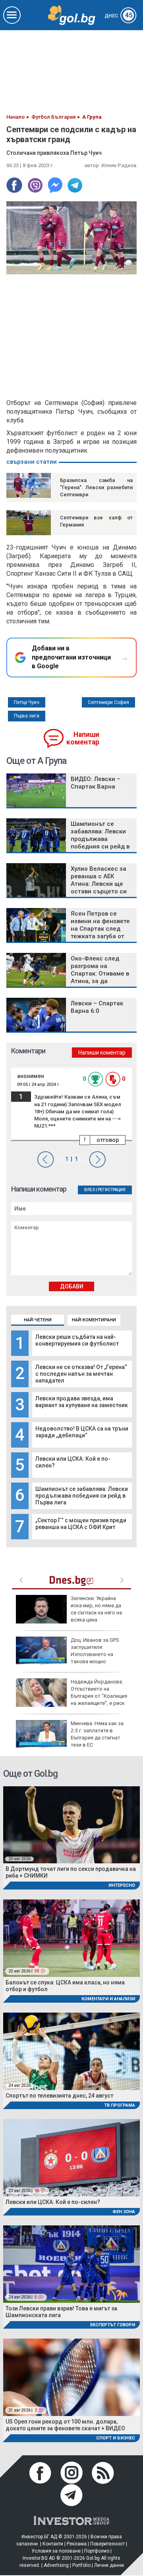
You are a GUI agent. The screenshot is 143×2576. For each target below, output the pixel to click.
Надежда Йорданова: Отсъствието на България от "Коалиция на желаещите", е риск (99, 1693)
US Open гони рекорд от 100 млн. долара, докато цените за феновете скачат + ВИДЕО (65, 2425)
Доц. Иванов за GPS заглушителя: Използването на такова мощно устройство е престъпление (68, 1654)
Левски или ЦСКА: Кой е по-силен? (53, 2202)
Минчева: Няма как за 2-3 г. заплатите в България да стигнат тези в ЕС (97, 1734)
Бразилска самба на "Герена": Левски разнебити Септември (96, 487)
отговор (108, 1140)
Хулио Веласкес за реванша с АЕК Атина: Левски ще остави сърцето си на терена (99, 884)
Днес (119, 16)
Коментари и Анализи (108, 1999)
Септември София (108, 702)
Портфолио (97, 2551)
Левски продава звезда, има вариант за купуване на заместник (82, 1402)
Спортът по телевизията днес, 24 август (59, 2096)
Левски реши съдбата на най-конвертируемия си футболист (77, 1340)
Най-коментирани (94, 1320)
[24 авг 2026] (71, 2051)
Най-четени (38, 1320)
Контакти (53, 2544)
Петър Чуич (27, 702)
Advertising (56, 2565)
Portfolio (81, 2565)
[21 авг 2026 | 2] (71, 2377)
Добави (72, 1286)
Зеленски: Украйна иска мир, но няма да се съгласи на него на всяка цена (96, 1609)
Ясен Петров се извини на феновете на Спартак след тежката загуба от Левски (100, 929)
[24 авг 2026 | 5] (71, 2264)
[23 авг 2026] (71, 1824)
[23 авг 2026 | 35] (71, 1937)
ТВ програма (120, 2105)
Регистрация (112, 1190)
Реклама (77, 2544)
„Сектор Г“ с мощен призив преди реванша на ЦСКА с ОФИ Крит (81, 1524)
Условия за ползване (56, 2551)
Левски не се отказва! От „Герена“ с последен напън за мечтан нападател (81, 1374)
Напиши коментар (83, 738)
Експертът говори (113, 2325)
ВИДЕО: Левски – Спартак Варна (96, 783)
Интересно (122, 1885)
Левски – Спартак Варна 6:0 (97, 1007)
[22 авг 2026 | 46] (71, 2157)
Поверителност (107, 2544)
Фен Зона (124, 2212)
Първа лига (27, 716)
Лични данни (109, 2565)
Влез (90, 1190)
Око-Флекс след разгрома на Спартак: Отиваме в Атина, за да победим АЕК (100, 974)
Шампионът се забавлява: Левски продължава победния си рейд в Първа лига (82, 1496)
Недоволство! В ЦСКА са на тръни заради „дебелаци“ (82, 1432)
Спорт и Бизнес (116, 2438)
